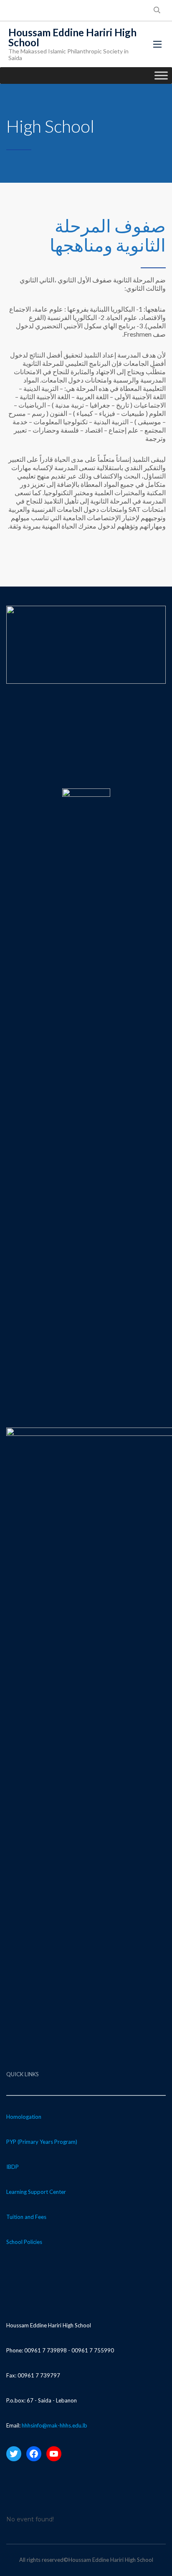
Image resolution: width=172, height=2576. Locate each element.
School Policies (24, 2242)
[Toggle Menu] (161, 75)
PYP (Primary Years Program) (42, 2142)
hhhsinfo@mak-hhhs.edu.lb (54, 2425)
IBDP (13, 2167)
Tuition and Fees (26, 2217)
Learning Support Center (36, 2192)
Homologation (24, 2117)
